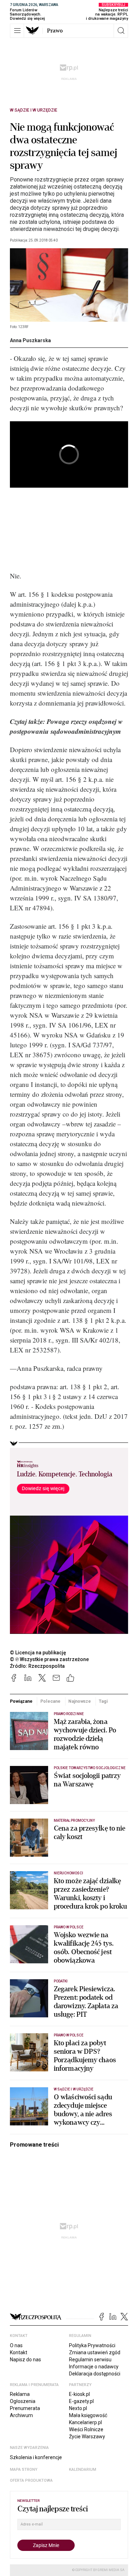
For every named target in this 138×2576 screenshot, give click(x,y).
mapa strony (24, 2470)
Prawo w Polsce (69, 1927)
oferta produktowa (31, 2480)
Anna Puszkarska (30, 340)
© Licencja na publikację (38, 1653)
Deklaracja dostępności (95, 2374)
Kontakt (19, 2352)
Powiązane (21, 1701)
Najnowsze (80, 1701)
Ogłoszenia (23, 2401)
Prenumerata (25, 2408)
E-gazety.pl (81, 2401)
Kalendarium (83, 2470)
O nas (16, 2345)
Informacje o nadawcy (94, 2367)
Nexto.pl (78, 2408)
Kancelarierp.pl (85, 2422)
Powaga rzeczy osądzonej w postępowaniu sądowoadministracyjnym (66, 726)
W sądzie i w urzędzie (34, 110)
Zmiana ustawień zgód (95, 2352)
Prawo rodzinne (69, 1714)
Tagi (103, 1701)
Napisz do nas (25, 2360)
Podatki (61, 1981)
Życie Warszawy (87, 2437)
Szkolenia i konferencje (36, 2457)
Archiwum (21, 2415)
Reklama (20, 2394)
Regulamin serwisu (90, 2360)
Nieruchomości (68, 1873)
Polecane (50, 1701)
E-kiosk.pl (79, 2394)
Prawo (55, 31)
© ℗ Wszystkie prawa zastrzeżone (49, 1659)
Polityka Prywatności (92, 2345)
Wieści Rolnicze (86, 2429)
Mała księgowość (88, 2415)
